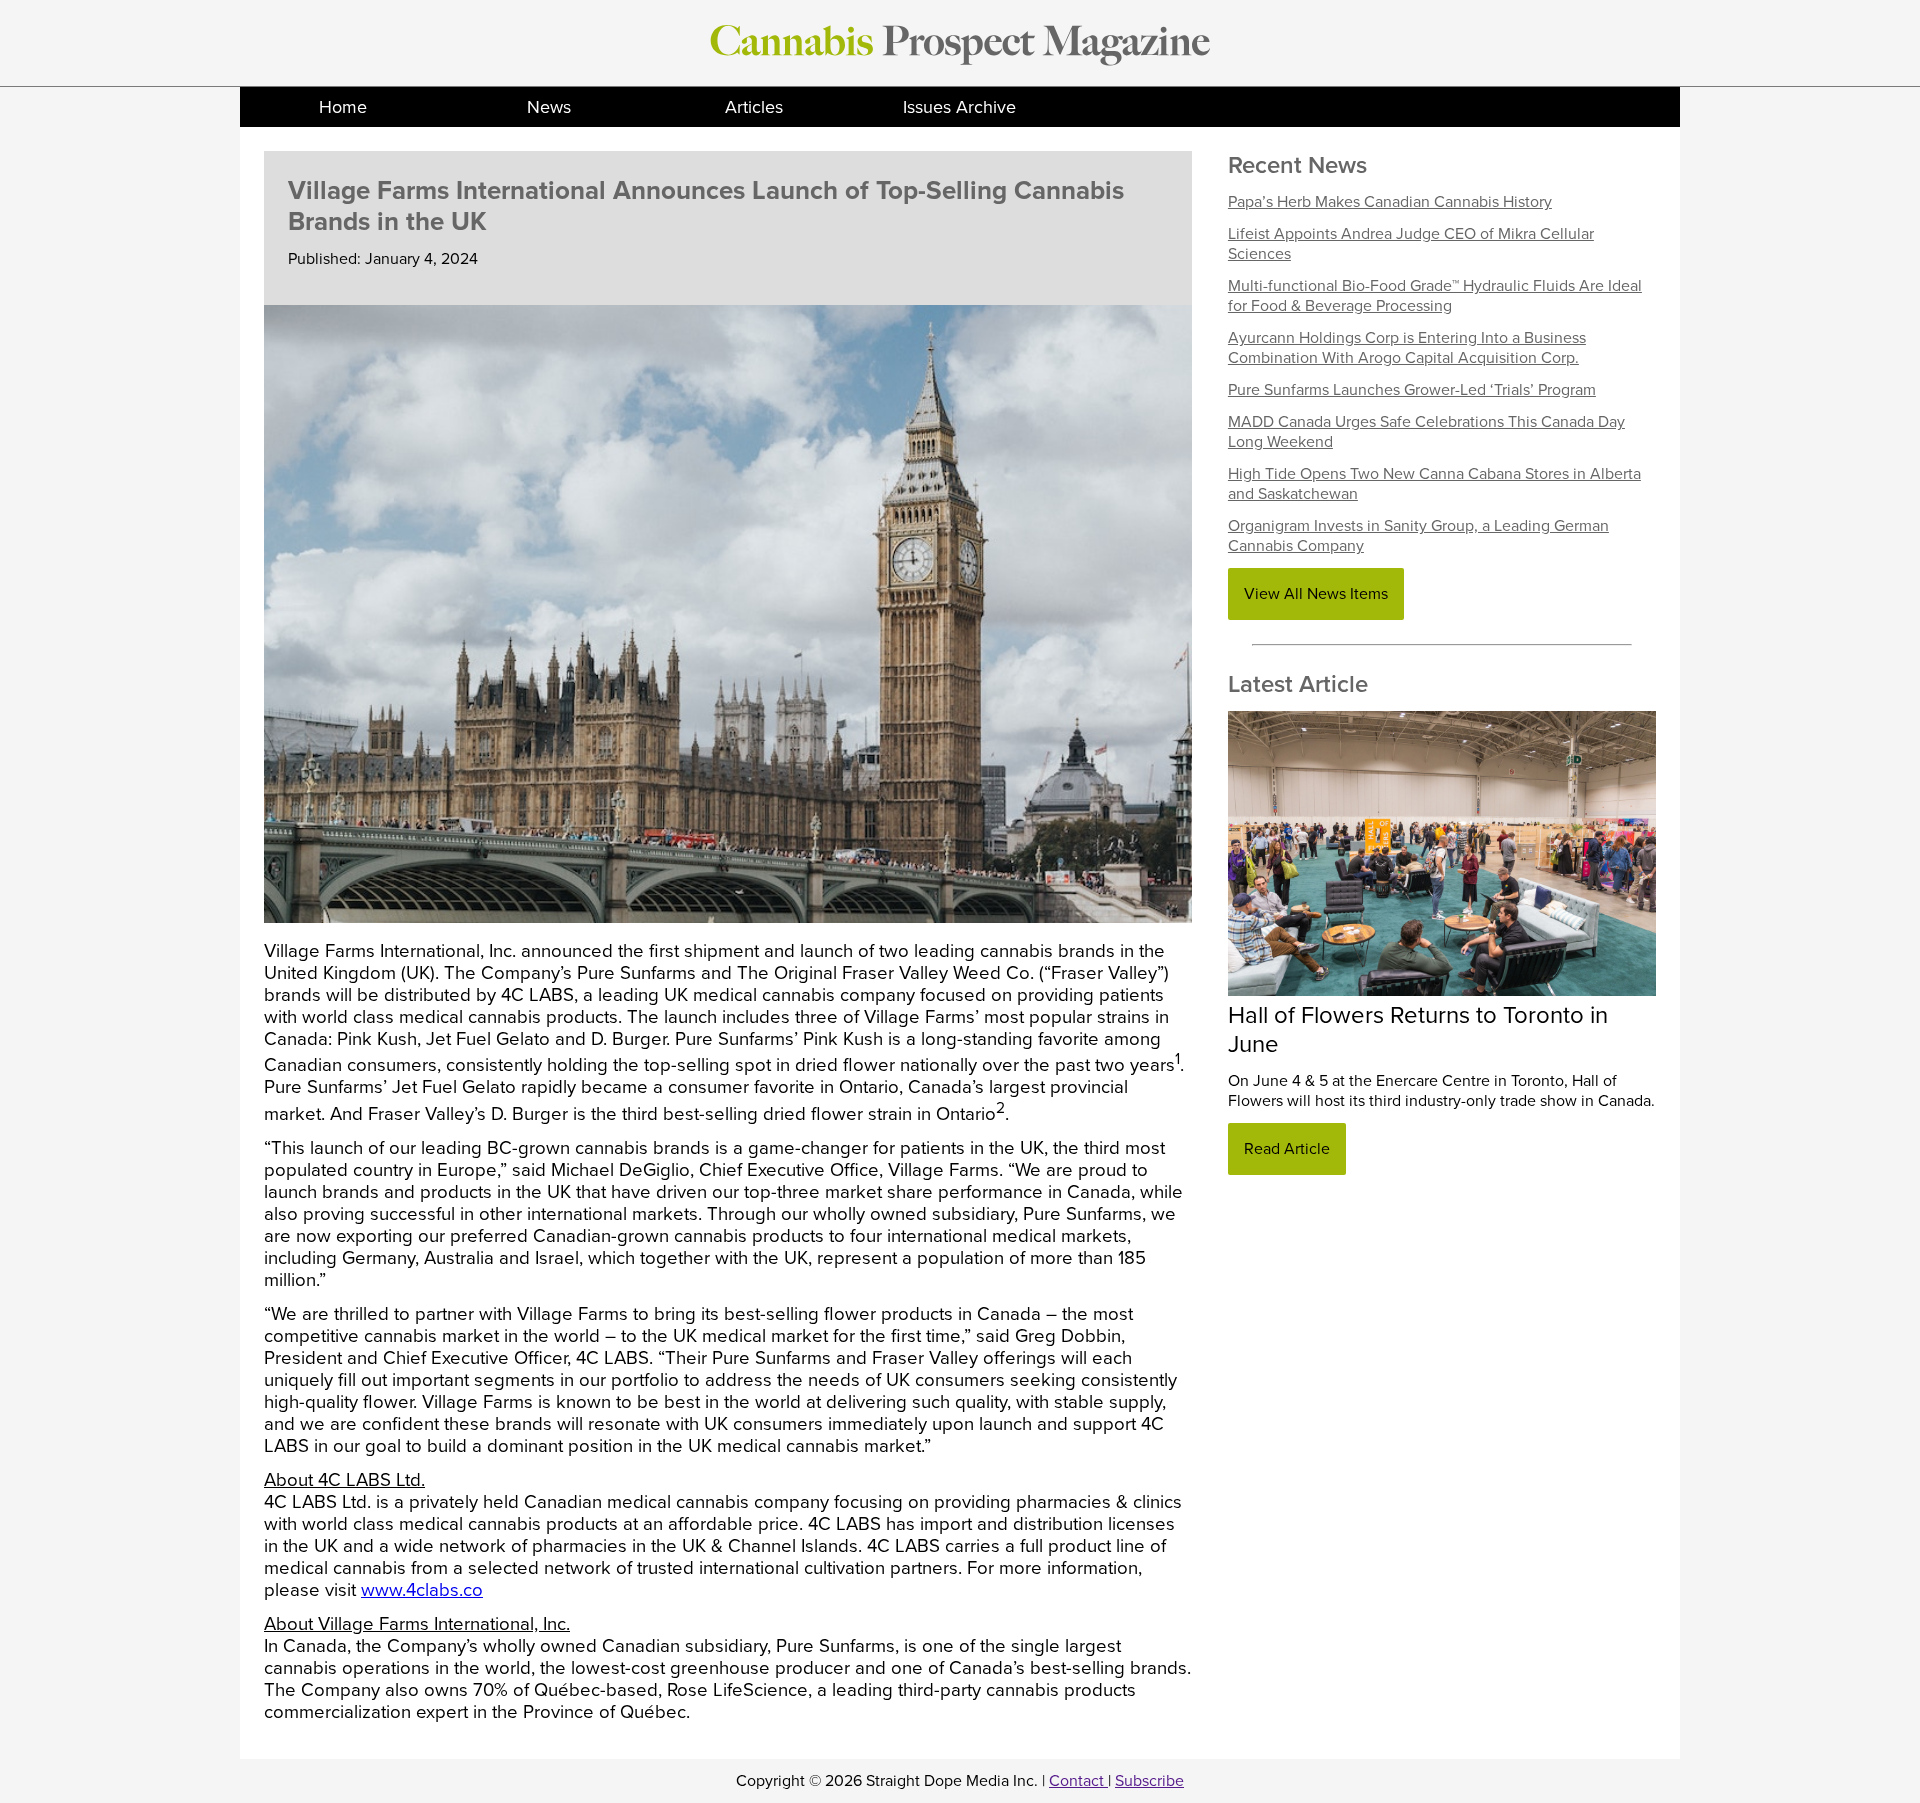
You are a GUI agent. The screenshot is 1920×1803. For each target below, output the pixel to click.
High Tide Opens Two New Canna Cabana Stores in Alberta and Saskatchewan (1434, 484)
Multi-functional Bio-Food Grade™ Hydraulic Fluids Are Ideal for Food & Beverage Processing (1435, 296)
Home (343, 107)
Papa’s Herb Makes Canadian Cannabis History (1390, 202)
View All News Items (1316, 594)
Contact (1078, 1781)
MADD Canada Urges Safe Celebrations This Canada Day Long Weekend (1426, 432)
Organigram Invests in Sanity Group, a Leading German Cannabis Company (1418, 536)
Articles (754, 107)
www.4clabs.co (422, 1590)
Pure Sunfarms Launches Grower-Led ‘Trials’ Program (1412, 390)
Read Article (1287, 1149)
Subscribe (1149, 1781)
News (549, 107)
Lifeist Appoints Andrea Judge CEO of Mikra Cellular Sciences (1411, 244)
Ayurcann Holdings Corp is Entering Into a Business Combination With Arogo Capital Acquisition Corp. (1407, 348)
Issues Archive (959, 107)
